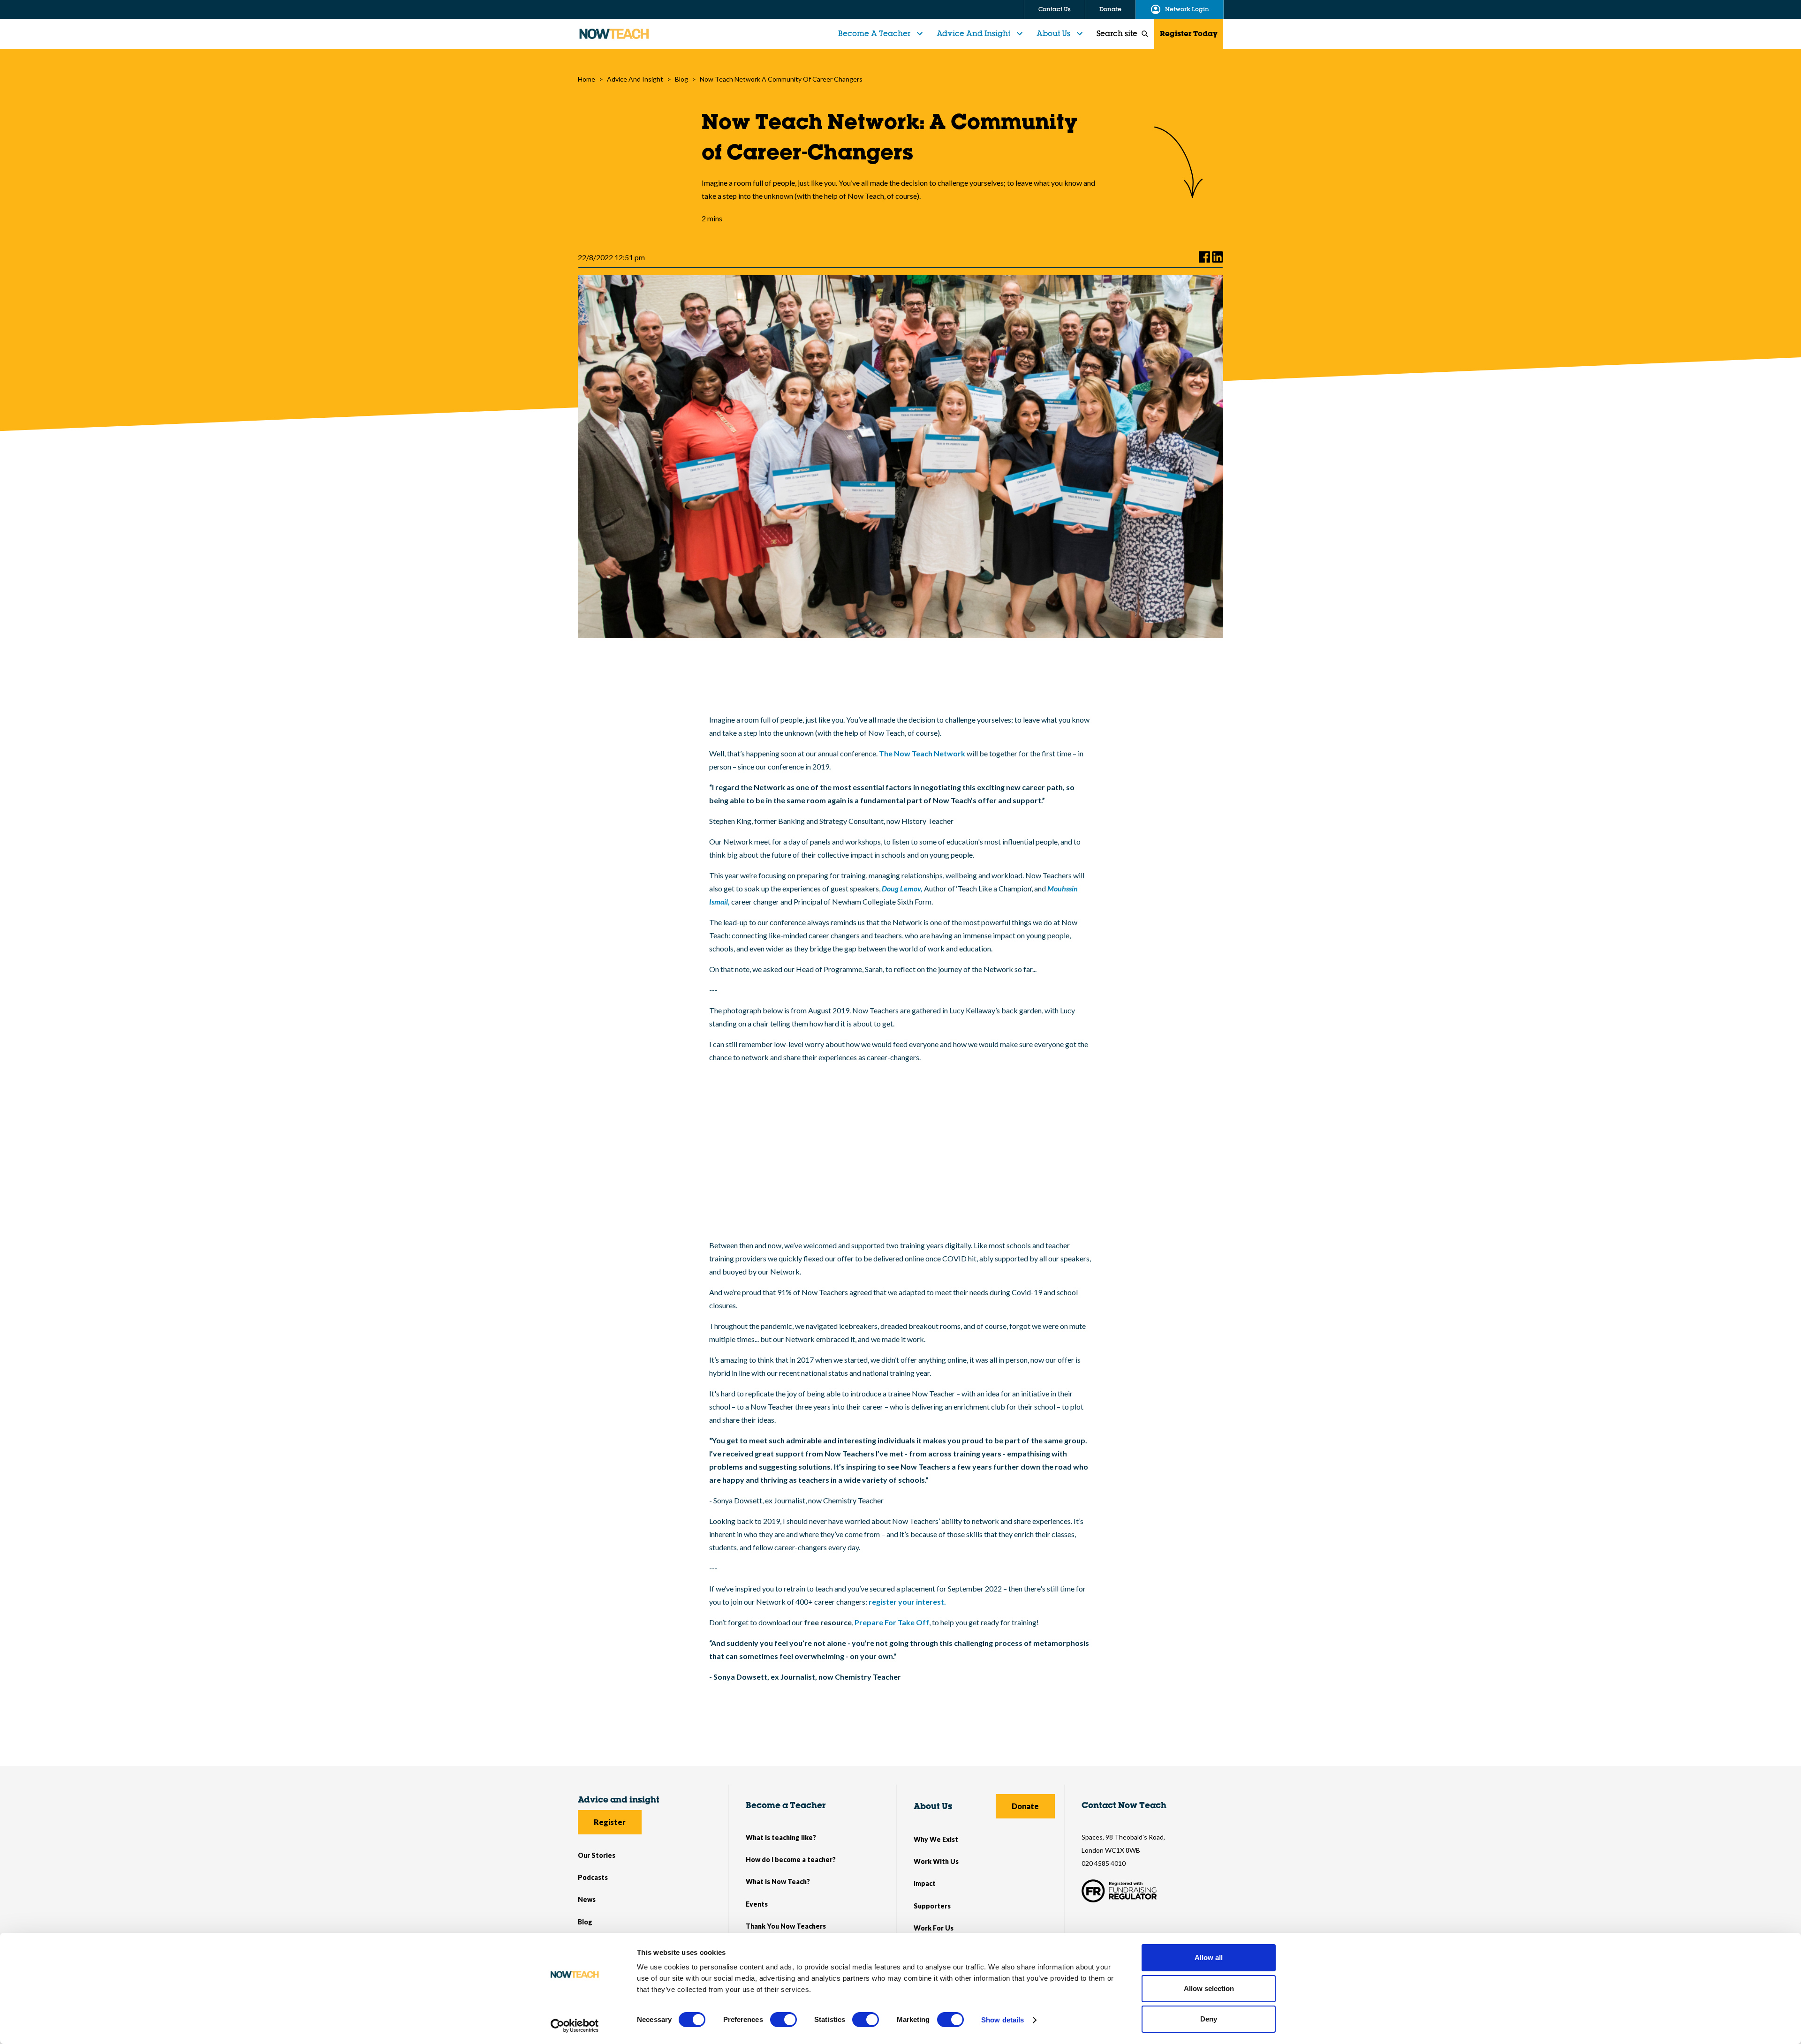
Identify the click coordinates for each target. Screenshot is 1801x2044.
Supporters (932, 1906)
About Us (1053, 33)
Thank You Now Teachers (786, 1926)
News (587, 1899)
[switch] (783, 2020)
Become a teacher (874, 33)
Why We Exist (936, 1839)
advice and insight (635, 79)
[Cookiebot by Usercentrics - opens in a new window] (575, 2026)
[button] (882, 34)
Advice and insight (619, 1799)
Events (757, 1904)
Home (586, 79)
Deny (1209, 2019)
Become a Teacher (786, 1805)
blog (681, 79)
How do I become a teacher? (791, 1859)
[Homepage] (614, 34)
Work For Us (934, 1928)
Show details (1003, 2020)
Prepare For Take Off (892, 1622)
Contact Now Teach (1124, 1805)
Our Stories (597, 1855)
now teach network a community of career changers (781, 79)
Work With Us (936, 1861)
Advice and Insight (973, 33)
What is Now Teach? (778, 1882)
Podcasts (593, 1877)
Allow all (1209, 1957)
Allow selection (1209, 1988)
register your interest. (907, 1602)
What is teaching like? (781, 1837)
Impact (925, 1883)
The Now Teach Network (922, 753)
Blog (585, 1922)
